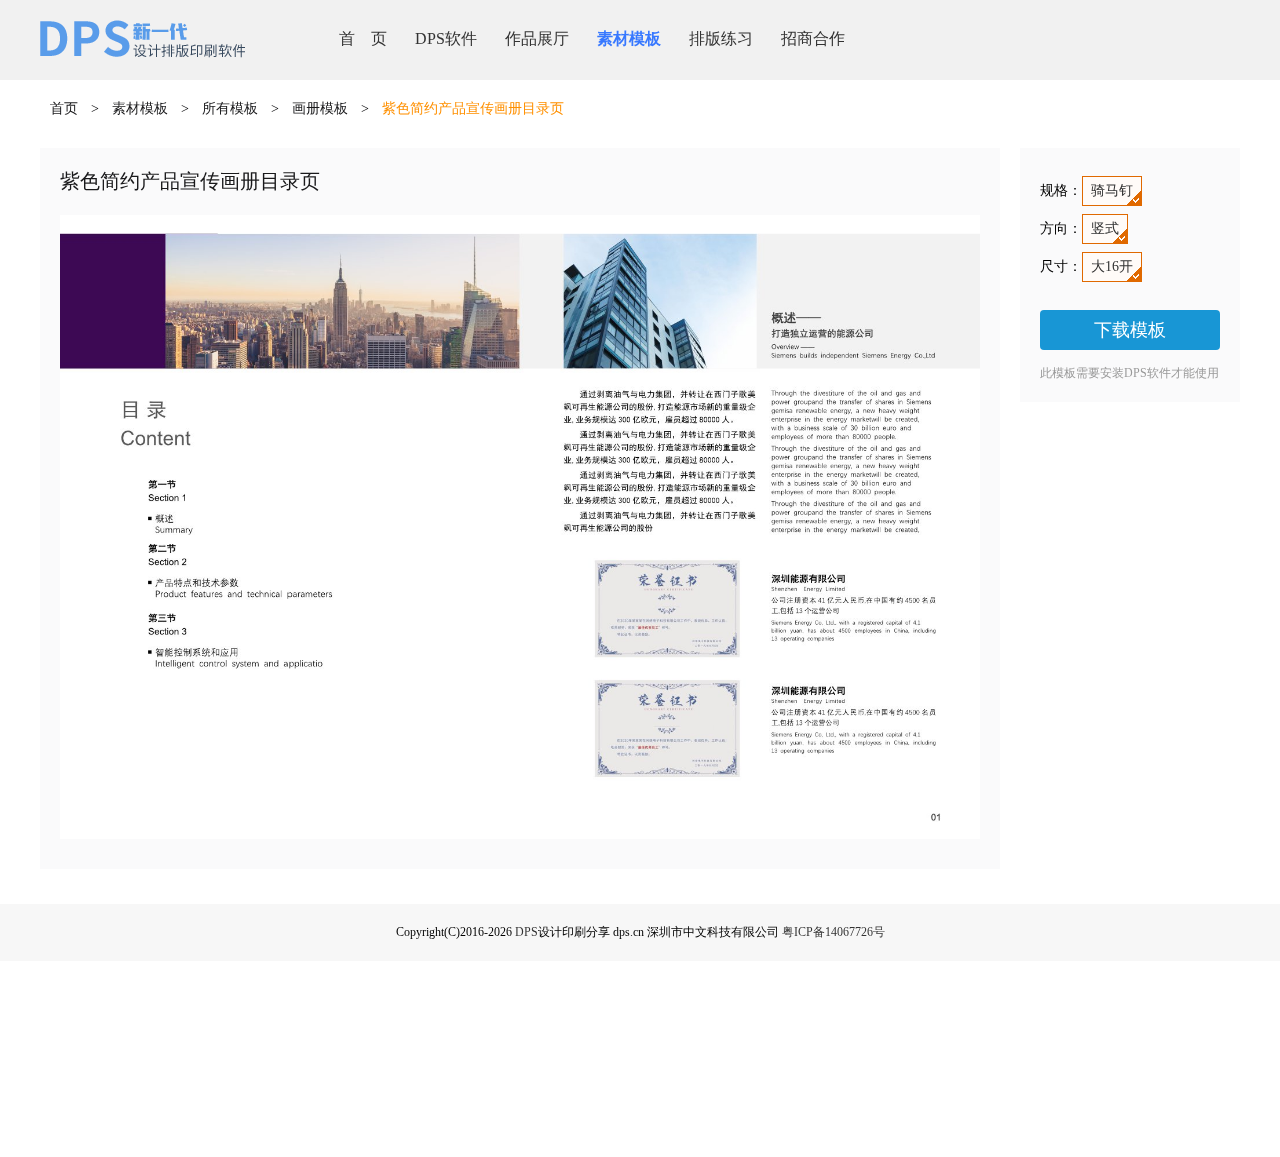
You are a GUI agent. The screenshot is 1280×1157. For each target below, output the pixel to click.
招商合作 (813, 38)
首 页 (363, 38)
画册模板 (320, 108)
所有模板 (230, 108)
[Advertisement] (640, 1011)
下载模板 (1130, 330)
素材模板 (629, 38)
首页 (64, 108)
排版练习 (721, 38)
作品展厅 (537, 38)
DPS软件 (446, 38)
